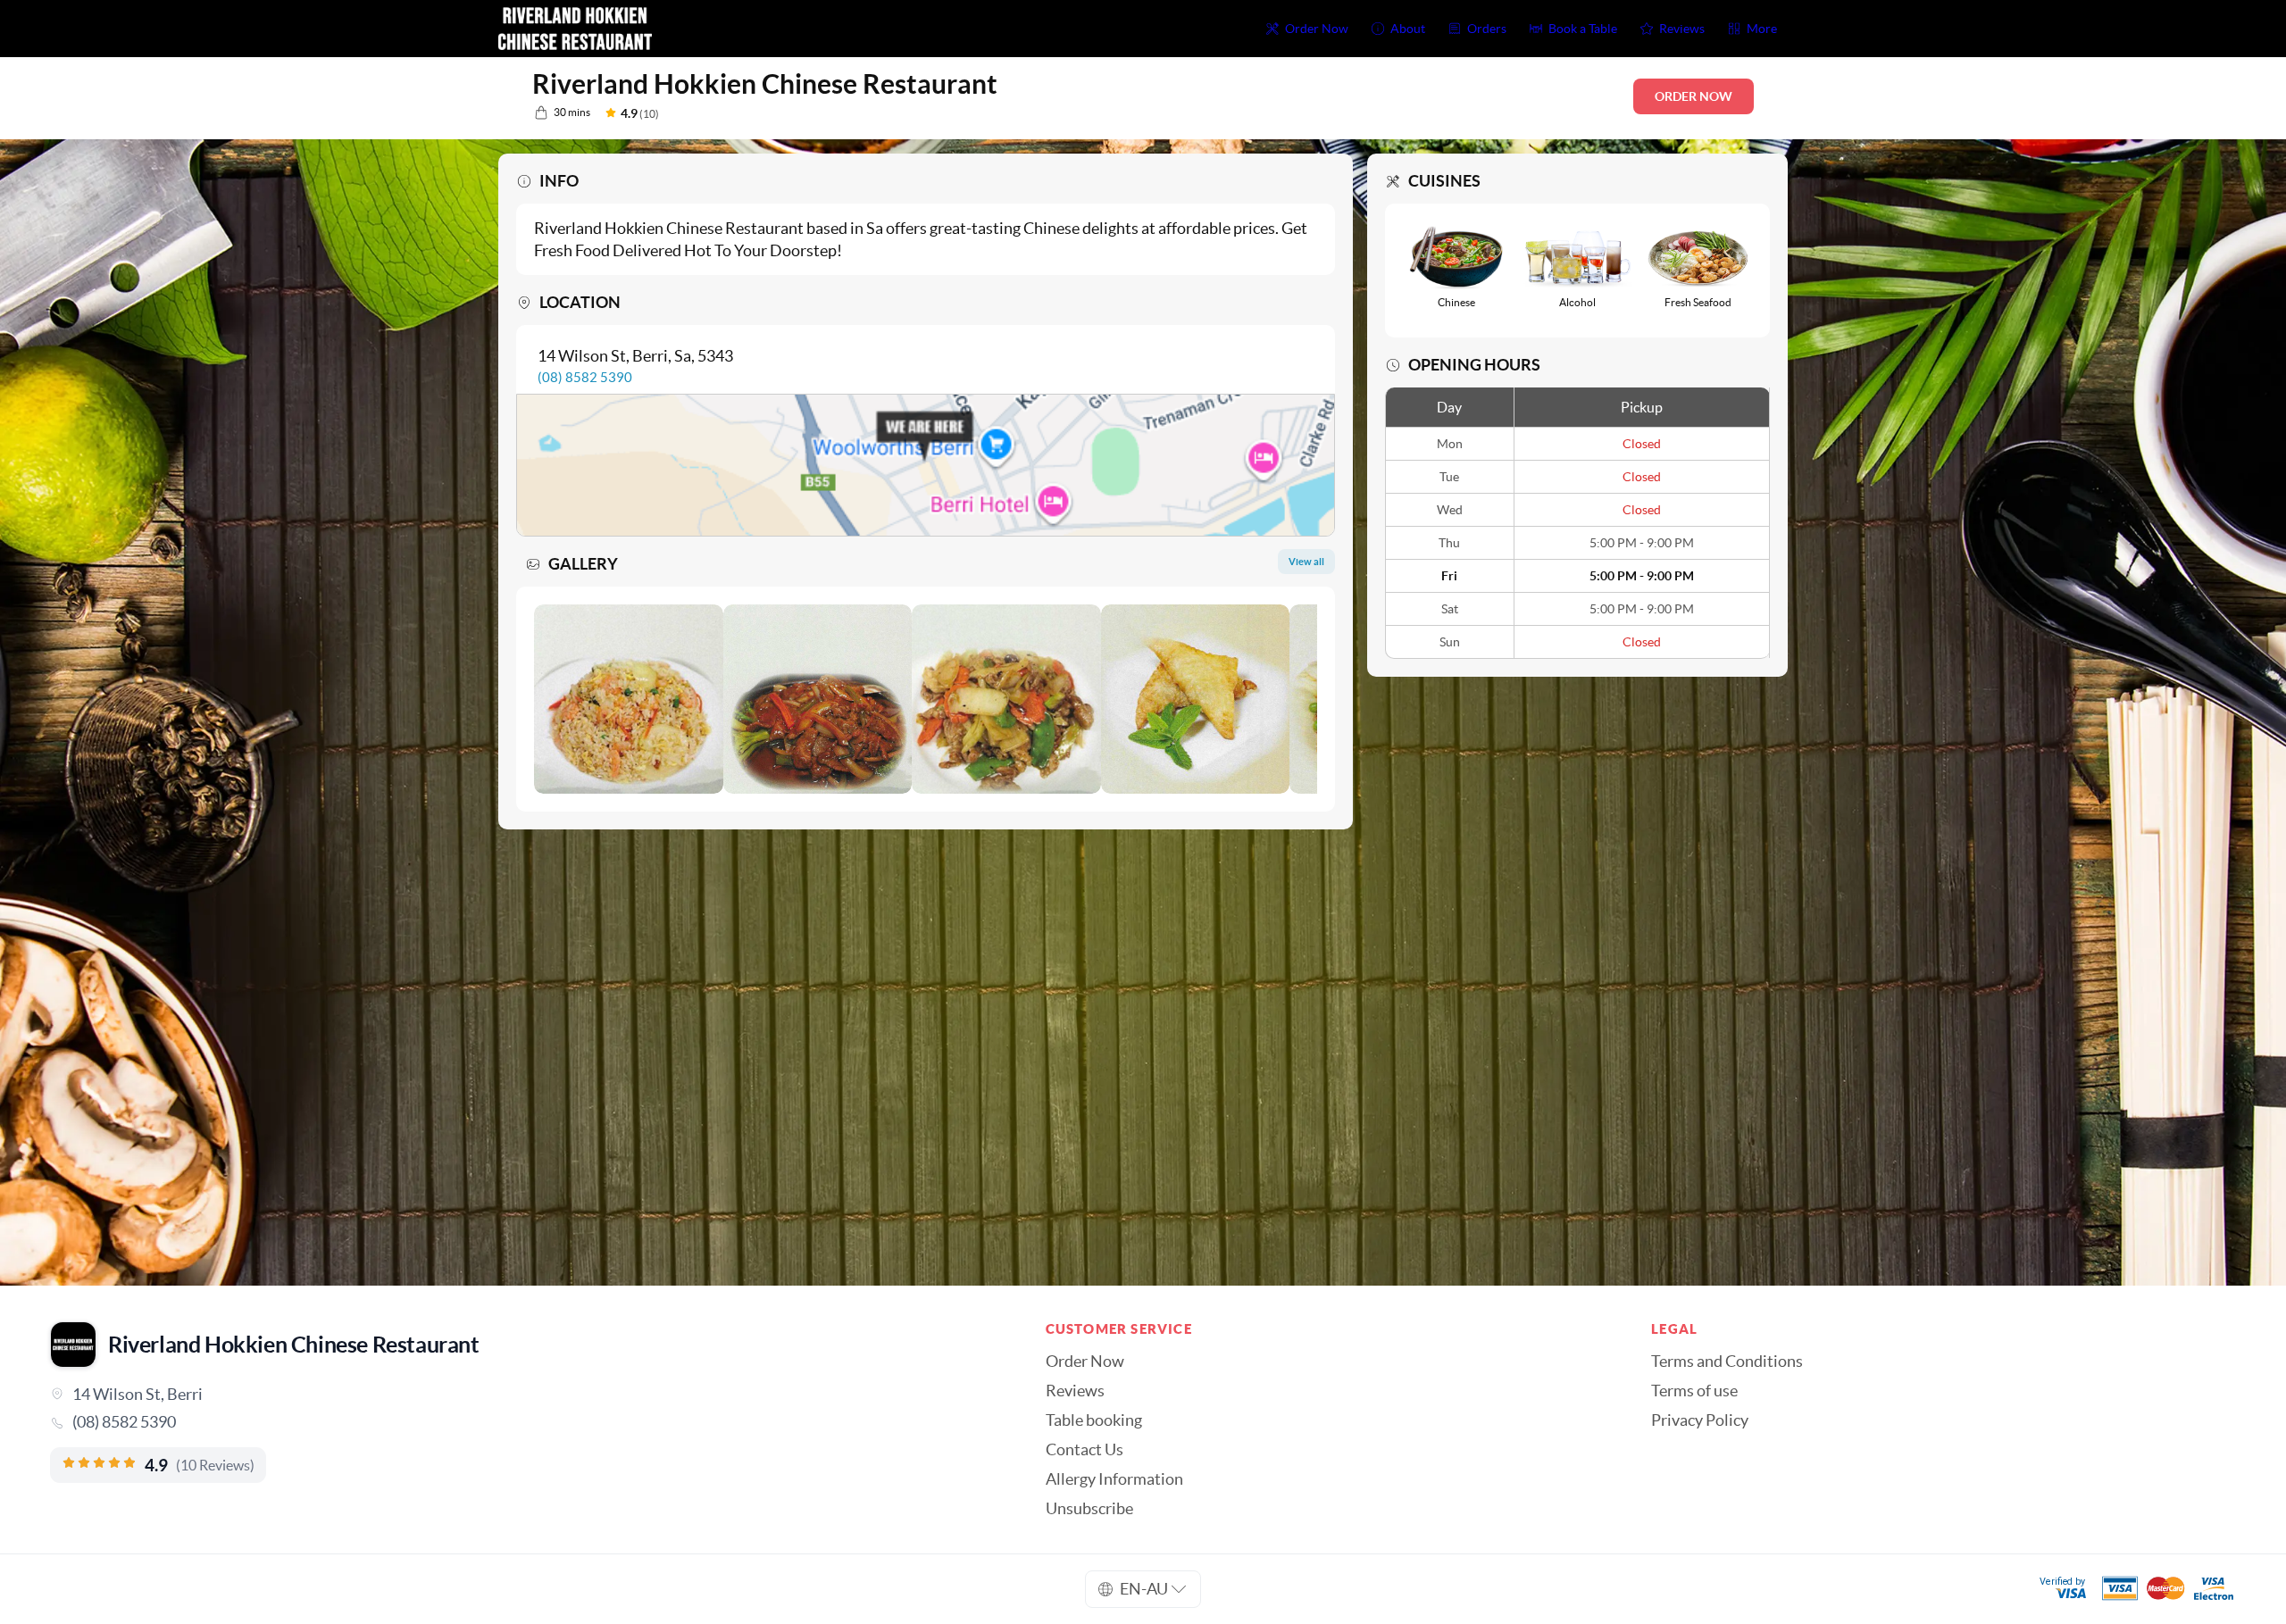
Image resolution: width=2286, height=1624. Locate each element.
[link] (523, 1422)
